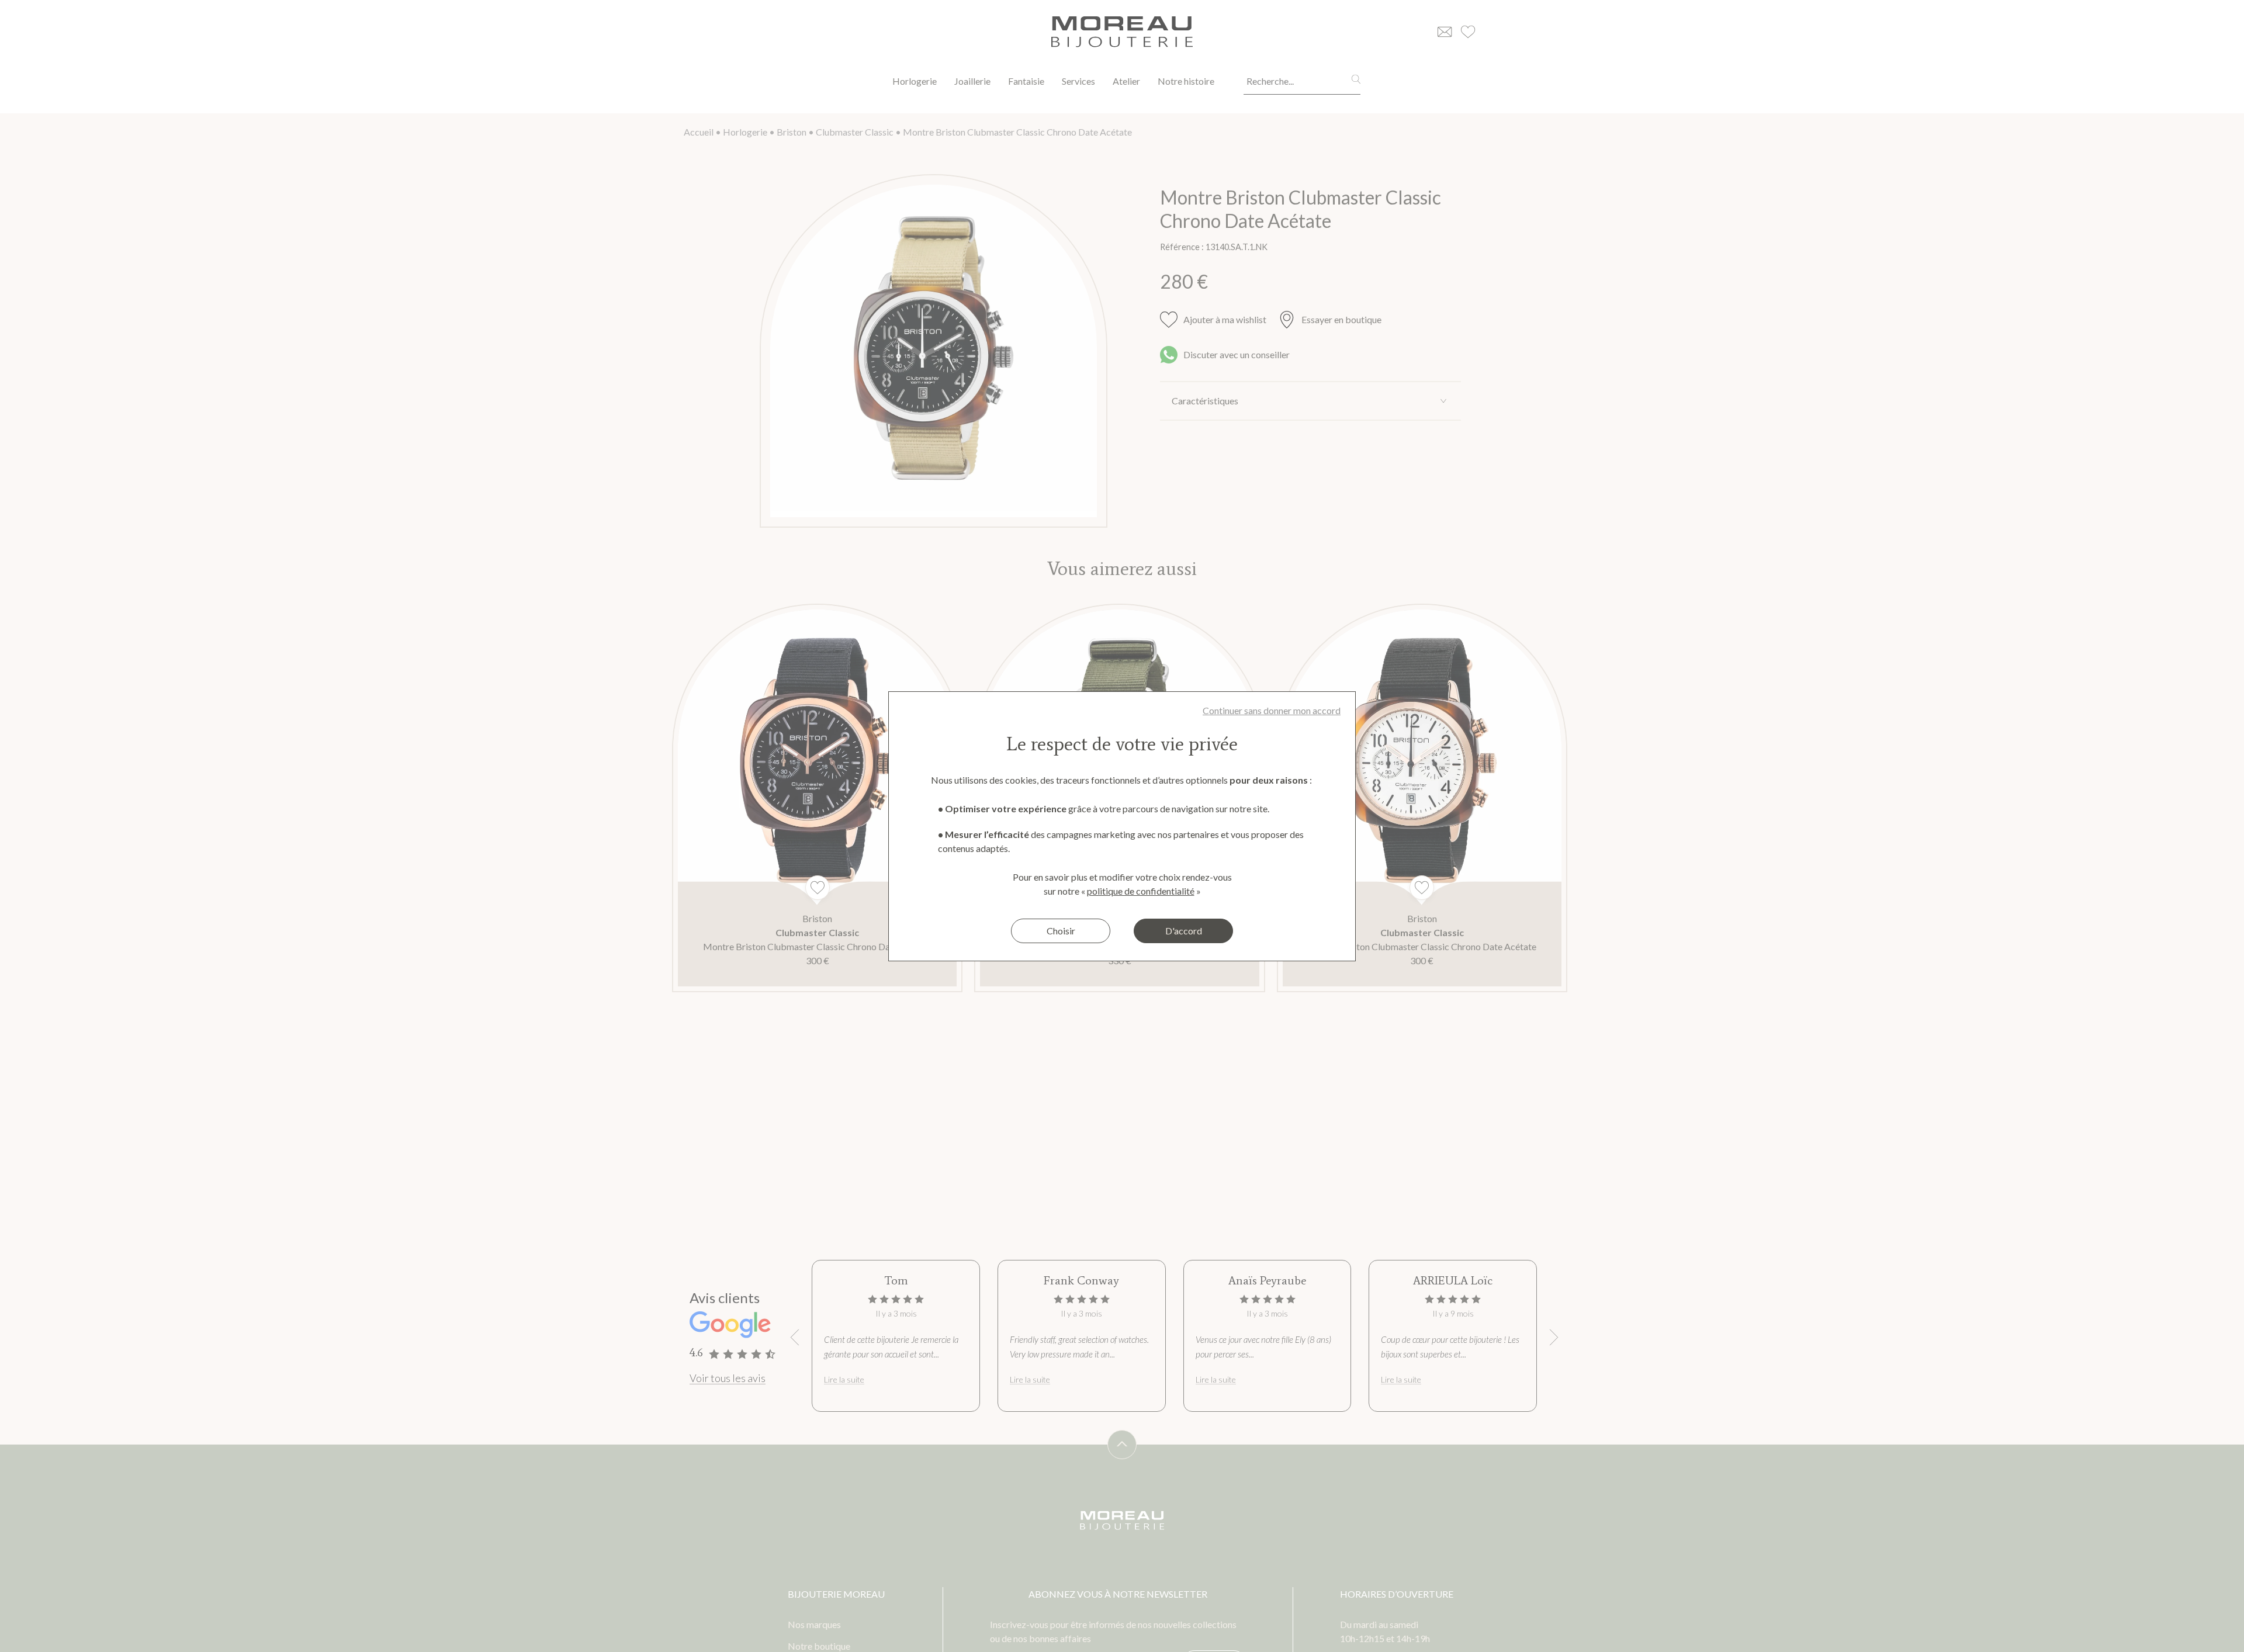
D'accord (1184, 931)
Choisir (1061, 931)
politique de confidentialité (1141, 891)
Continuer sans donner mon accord (1272, 710)
